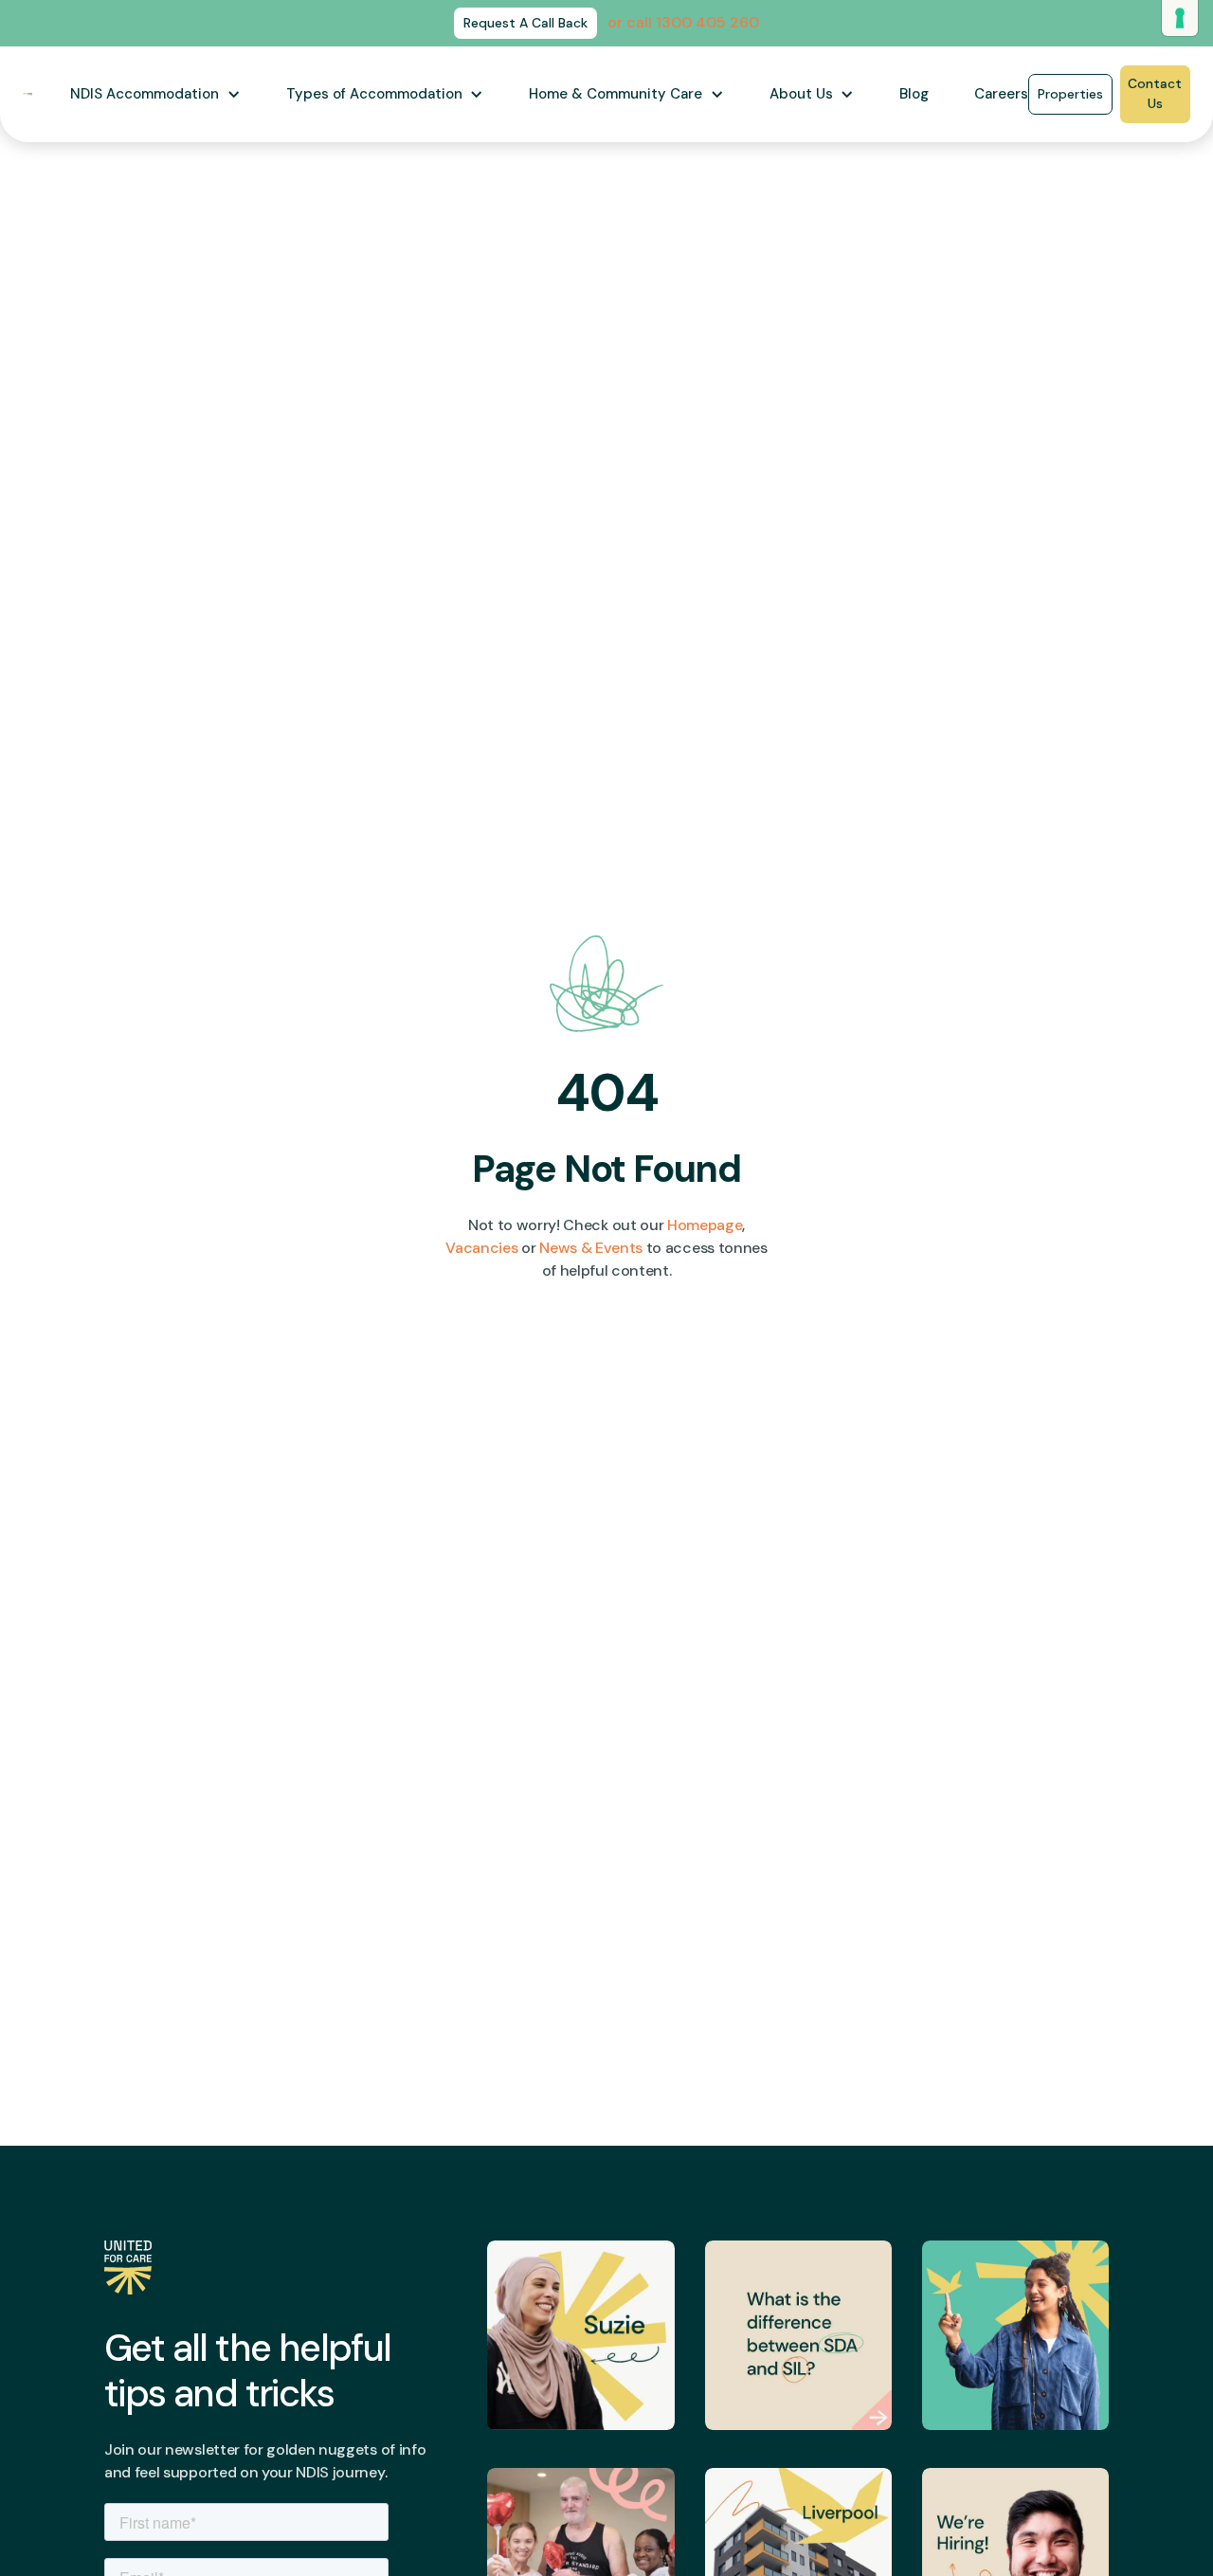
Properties (1070, 94)
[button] (155, 94)
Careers (1001, 94)
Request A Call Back (525, 23)
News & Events (591, 1248)
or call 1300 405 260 (683, 22)
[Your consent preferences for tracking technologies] (1180, 18)
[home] (27, 94)
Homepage (705, 1225)
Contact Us (1155, 93)
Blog (914, 94)
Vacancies (481, 1248)
